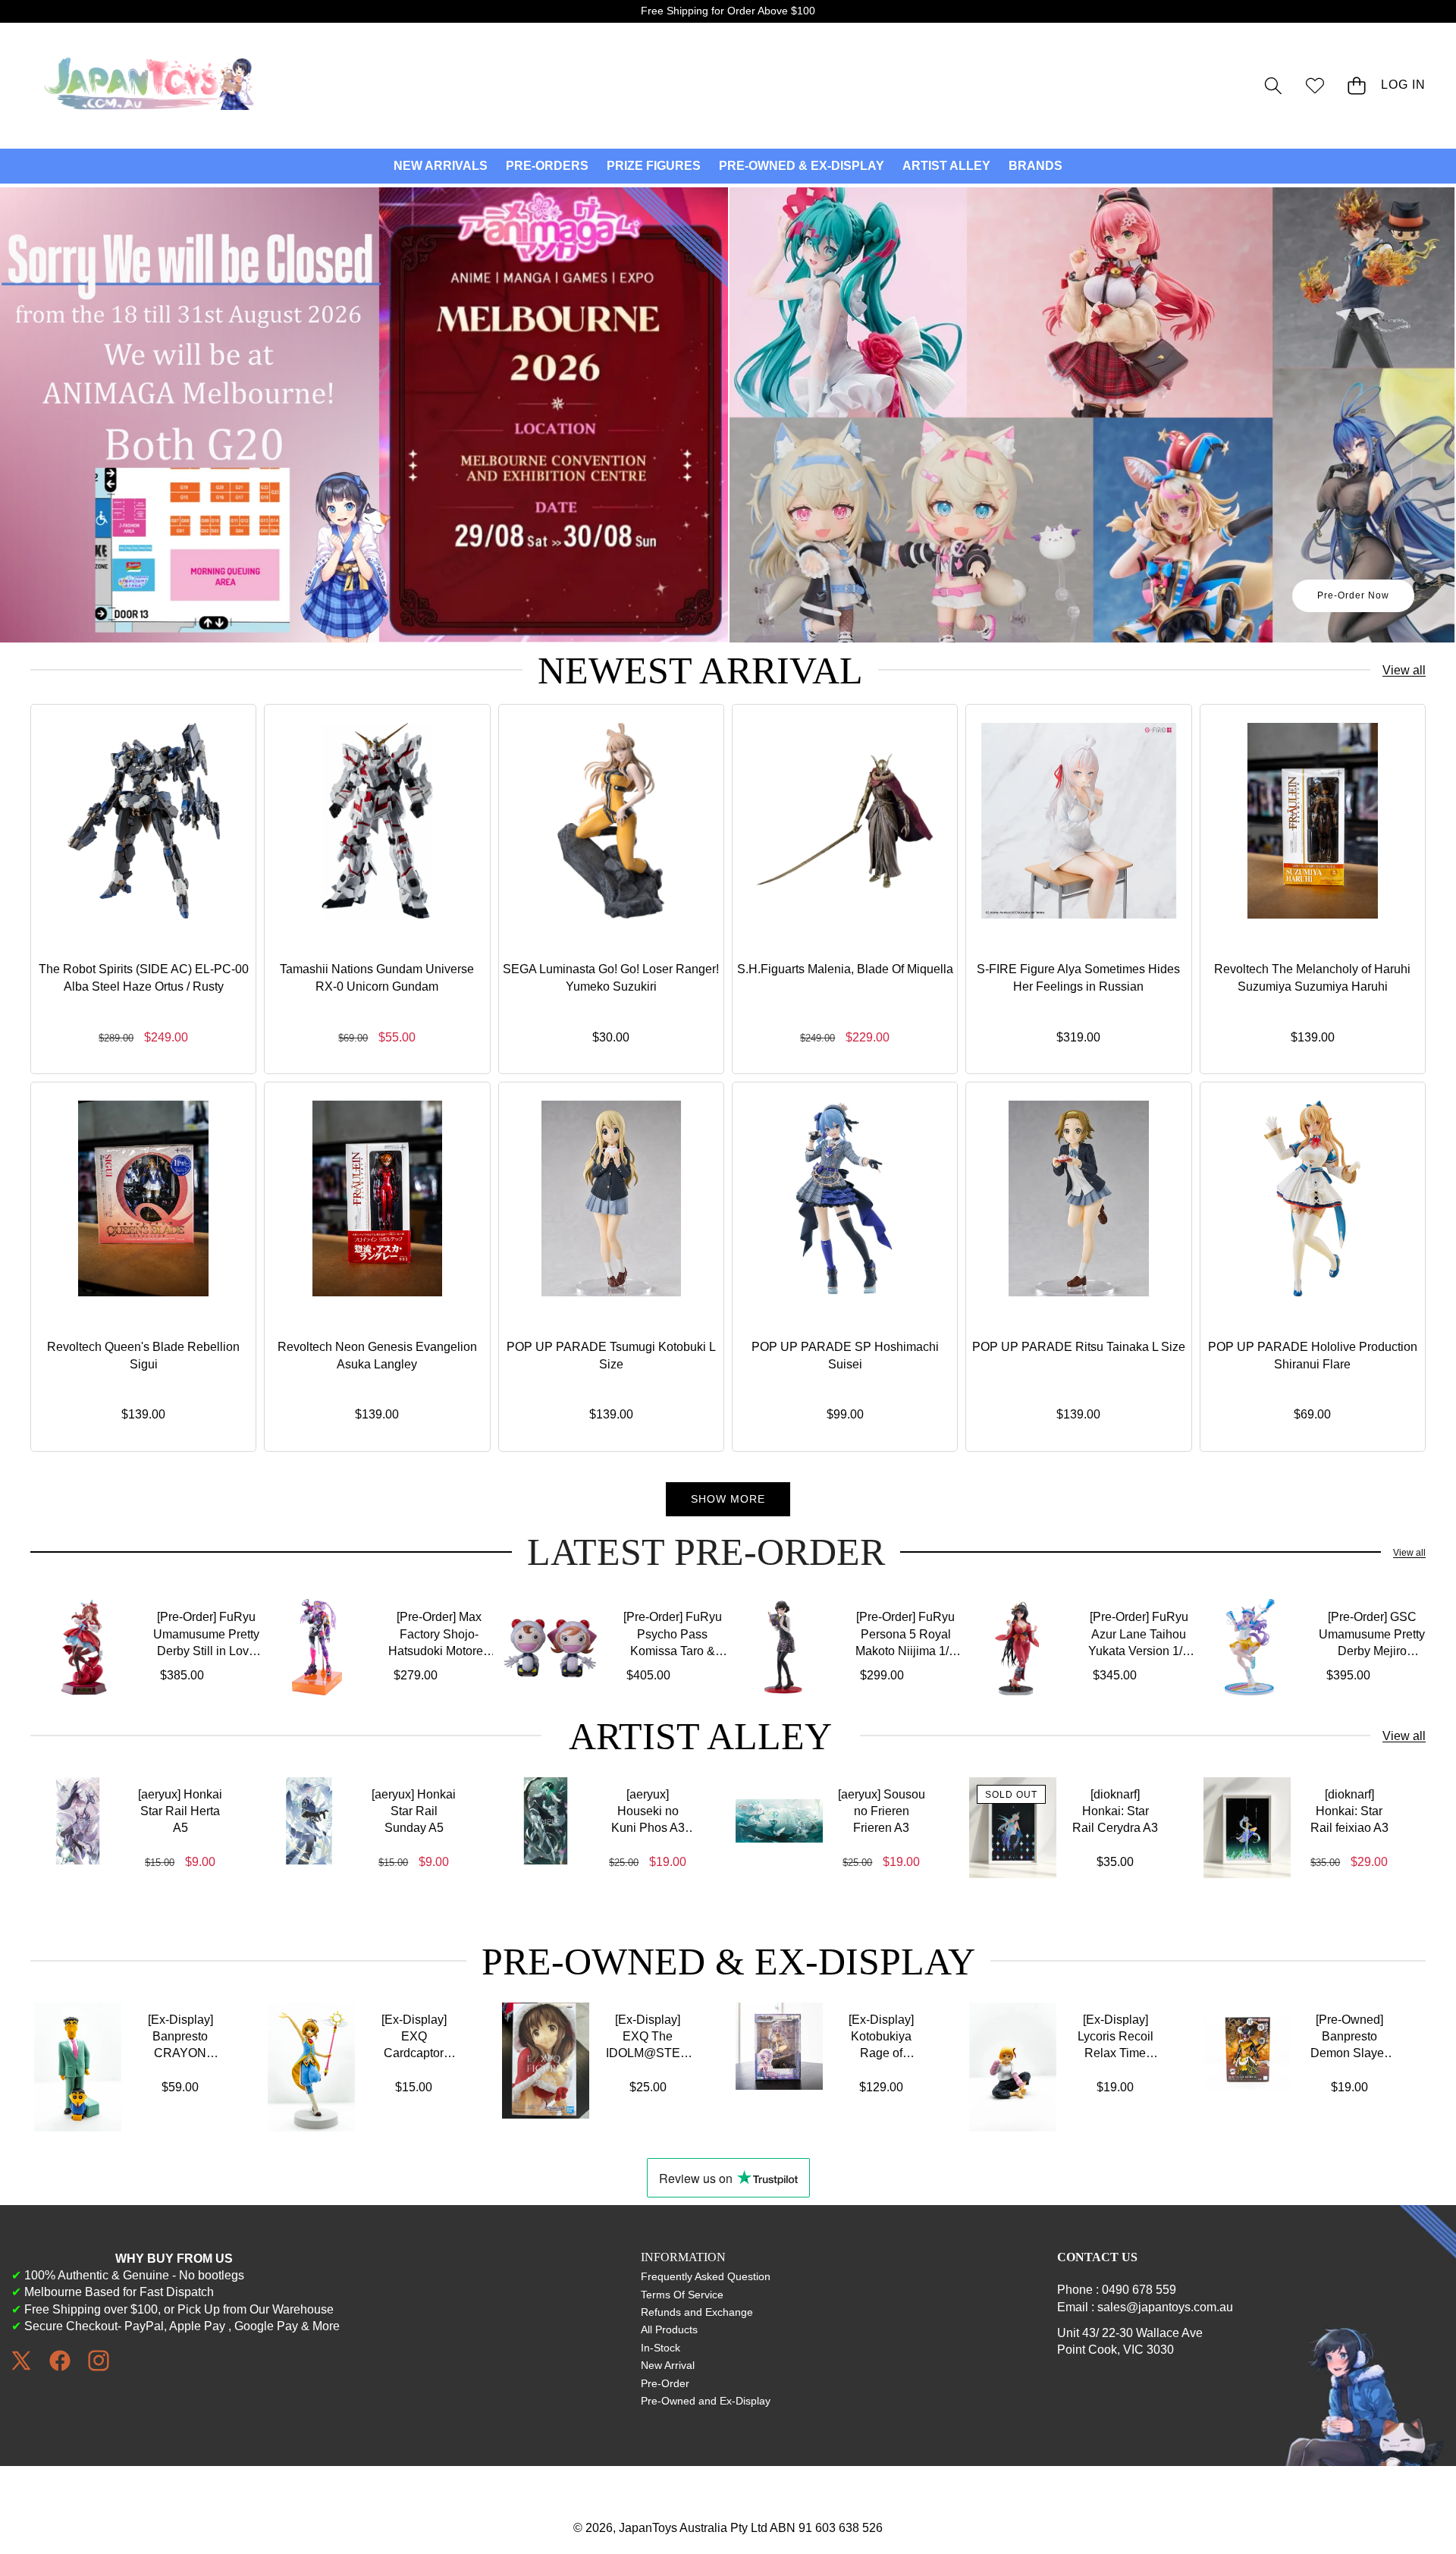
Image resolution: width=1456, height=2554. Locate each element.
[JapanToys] (150, 86)
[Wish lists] (1315, 85)
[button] (1273, 85)
